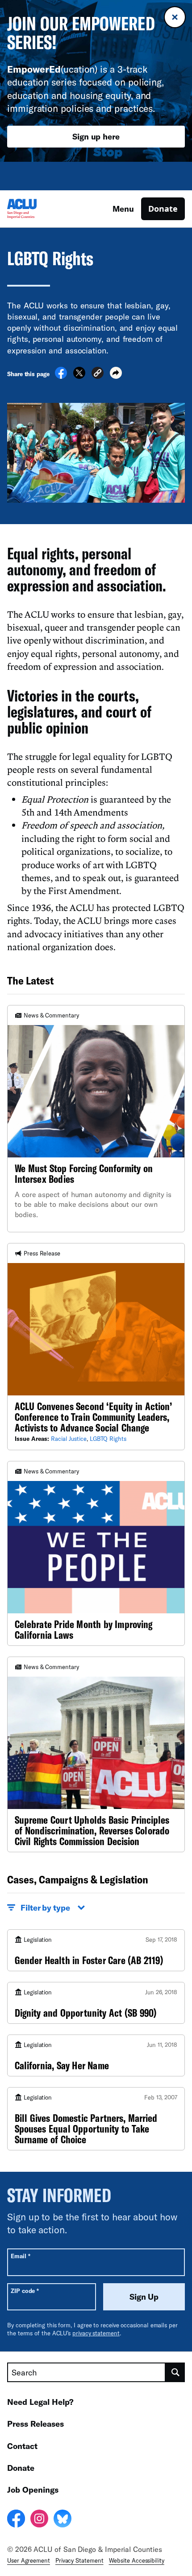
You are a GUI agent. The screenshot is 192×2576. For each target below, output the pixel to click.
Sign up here (96, 136)
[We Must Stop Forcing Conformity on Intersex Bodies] (96, 1119)
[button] (98, 374)
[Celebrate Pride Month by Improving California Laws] (96, 1553)
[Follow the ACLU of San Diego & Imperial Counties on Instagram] (39, 2520)
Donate (163, 209)
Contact (22, 2446)
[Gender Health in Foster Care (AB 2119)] (96, 1950)
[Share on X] (79, 376)
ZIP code (25, 2291)
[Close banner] (175, 17)
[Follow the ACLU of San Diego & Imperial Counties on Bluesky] (63, 2520)
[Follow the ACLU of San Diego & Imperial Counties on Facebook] (16, 2520)
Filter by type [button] (45, 1907)
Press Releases (35, 2424)
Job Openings (33, 2490)
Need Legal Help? (40, 2402)
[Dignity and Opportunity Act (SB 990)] (96, 2003)
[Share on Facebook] (61, 376)
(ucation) (52, 69)
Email (20, 2256)
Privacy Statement (79, 2560)
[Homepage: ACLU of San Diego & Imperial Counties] (38, 209)
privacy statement (96, 2333)
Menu (123, 209)
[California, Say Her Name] (96, 2055)
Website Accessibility (137, 2560)
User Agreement (29, 2560)
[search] (175, 2372)
